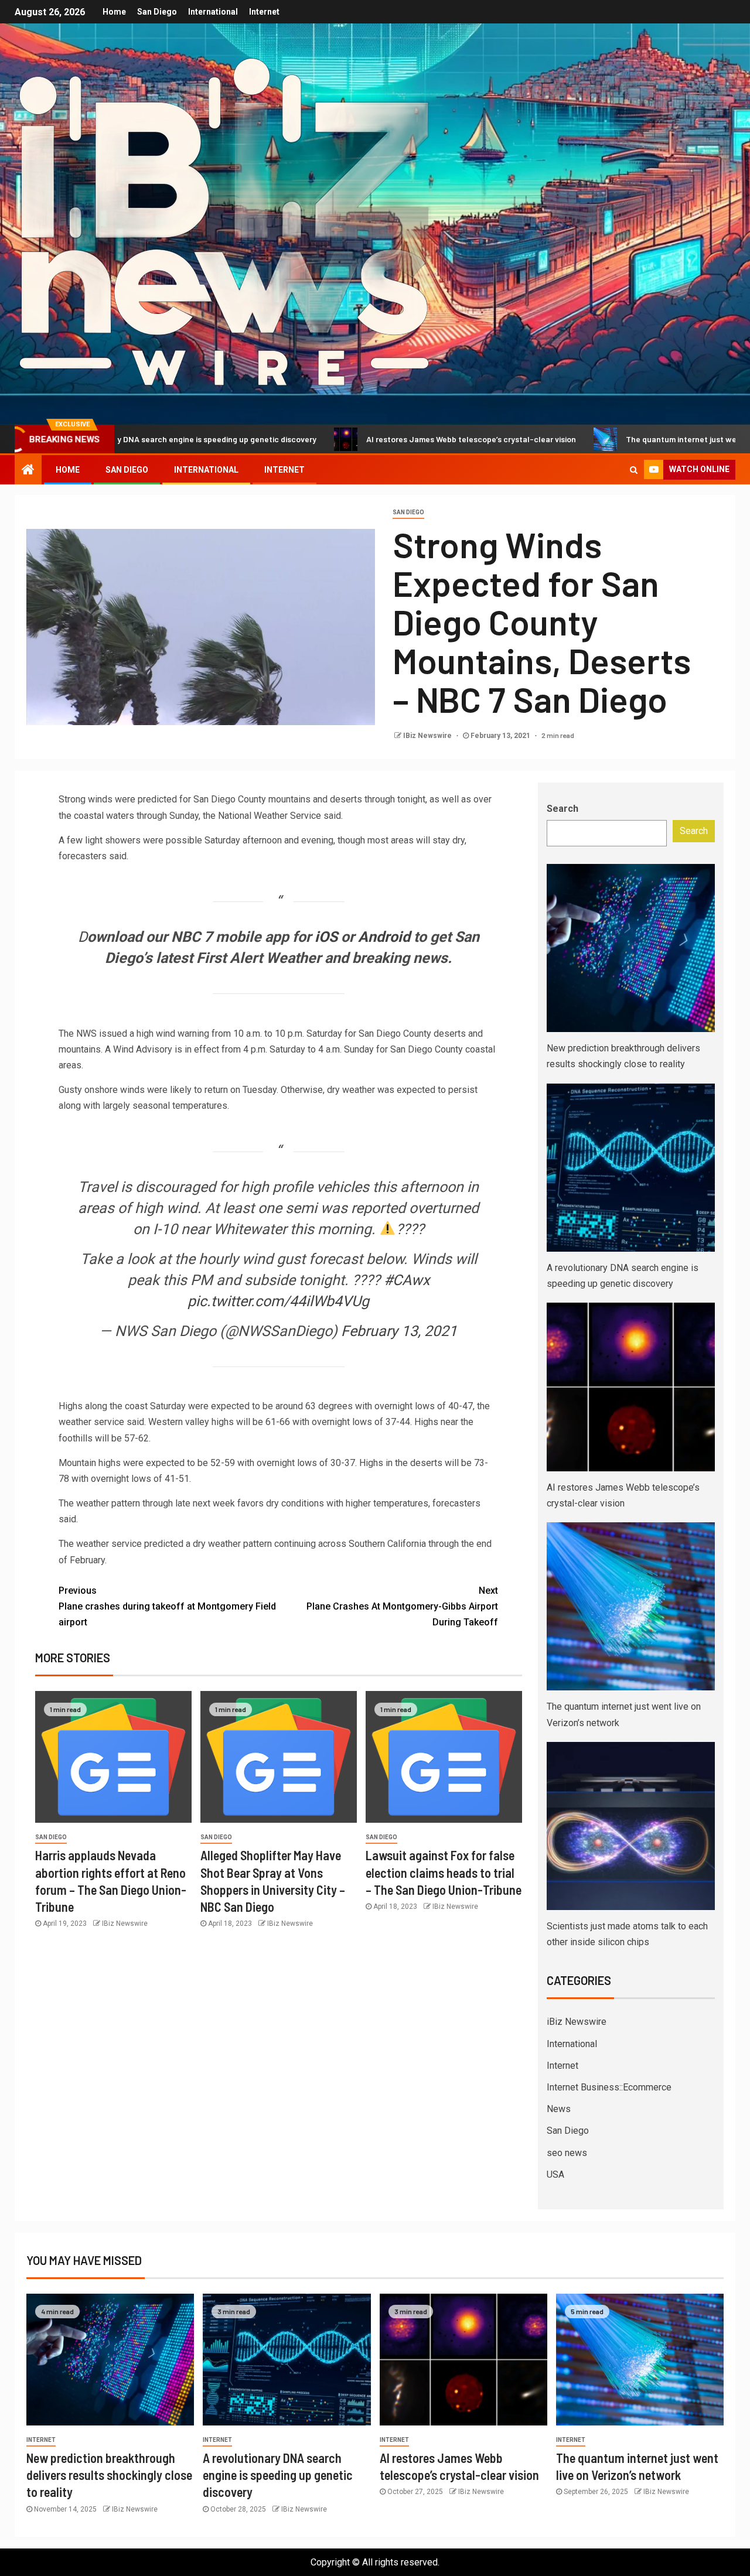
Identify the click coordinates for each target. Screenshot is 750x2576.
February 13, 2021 (399, 1331)
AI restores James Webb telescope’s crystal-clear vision (387, 439)
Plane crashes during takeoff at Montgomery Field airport (167, 1606)
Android (384, 937)
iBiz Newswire (577, 2022)
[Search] (634, 470)
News (559, 2109)
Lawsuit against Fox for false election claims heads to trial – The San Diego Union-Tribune (444, 1872)
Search (562, 809)
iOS (326, 937)
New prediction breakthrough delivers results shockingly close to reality (109, 2475)
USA (555, 2174)
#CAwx (407, 1280)
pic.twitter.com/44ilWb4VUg (278, 1301)
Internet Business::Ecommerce (609, 2087)
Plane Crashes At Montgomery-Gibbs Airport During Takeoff (402, 1606)
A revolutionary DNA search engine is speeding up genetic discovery (278, 2475)
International (213, 12)
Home (114, 12)
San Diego (157, 12)
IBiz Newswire (428, 736)
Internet (264, 12)
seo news (567, 2153)
